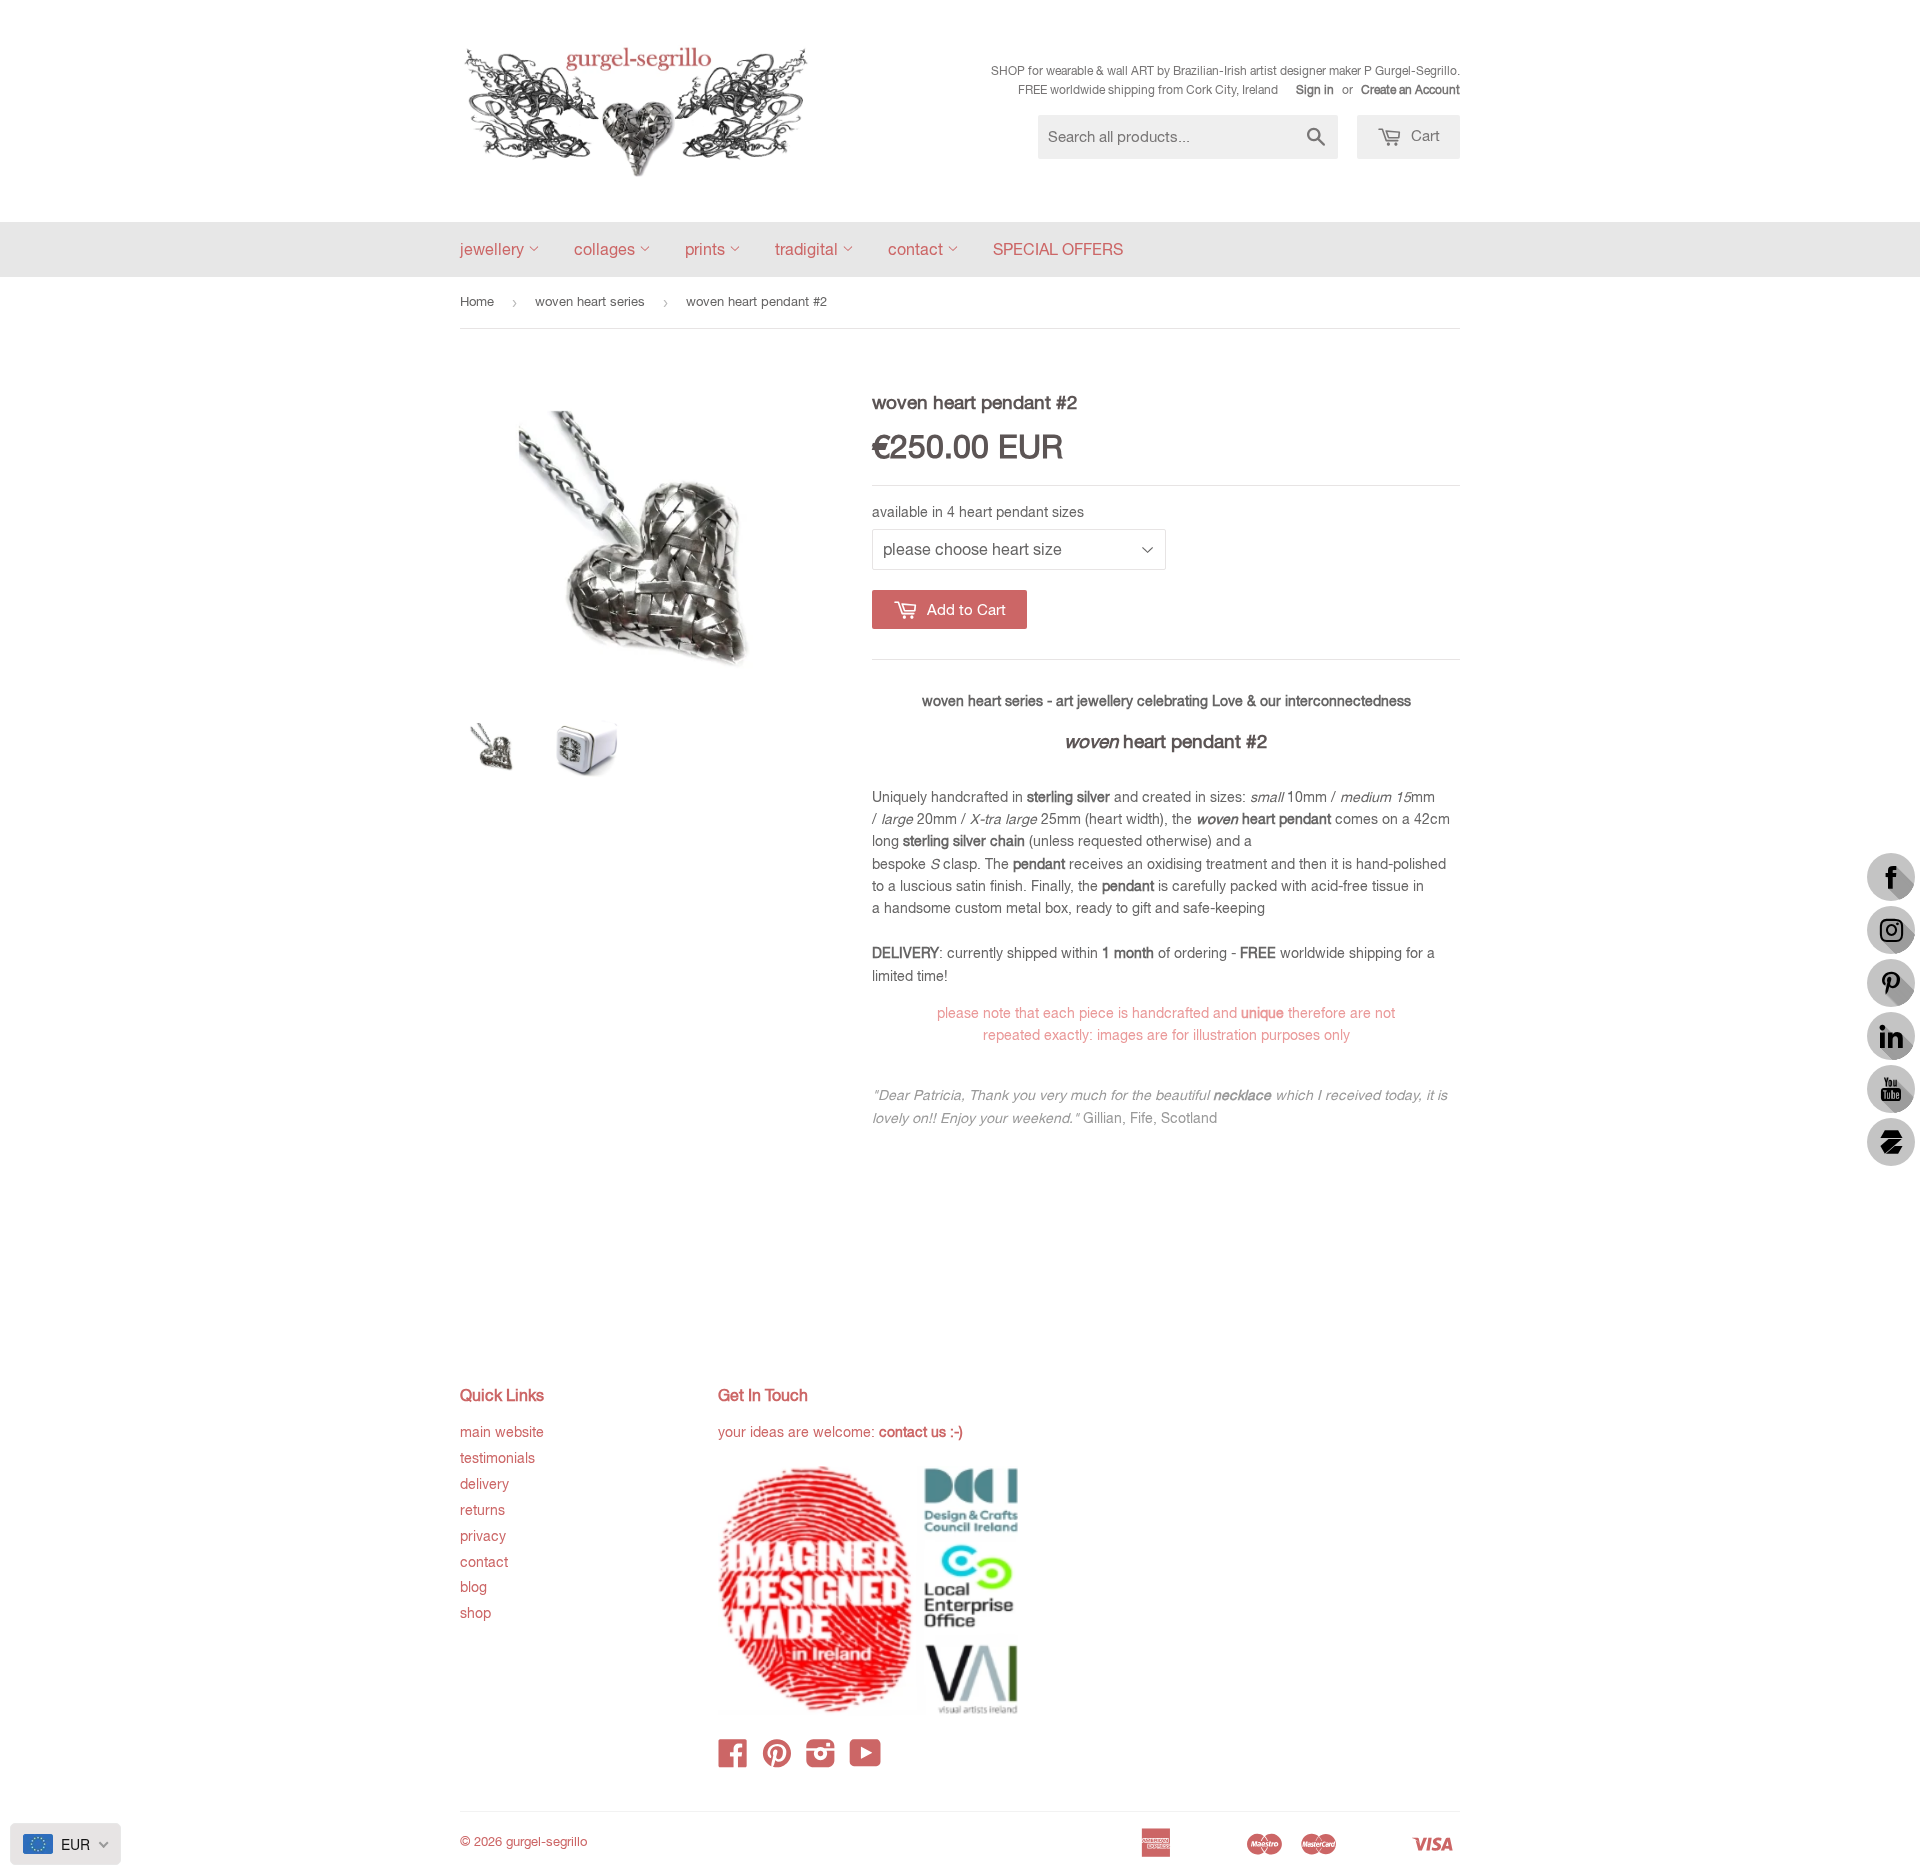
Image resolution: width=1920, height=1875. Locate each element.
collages (606, 249)
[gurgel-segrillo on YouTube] (865, 1760)
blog (473, 1587)
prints (707, 249)
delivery (484, 1484)
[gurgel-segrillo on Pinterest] (777, 1760)
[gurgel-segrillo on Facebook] (733, 1760)
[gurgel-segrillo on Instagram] (821, 1760)
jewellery (494, 249)
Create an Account (1410, 90)
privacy (483, 1536)
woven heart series (590, 301)
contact (917, 249)
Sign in (1315, 90)
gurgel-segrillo (546, 1841)
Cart (1423, 135)
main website (502, 1432)
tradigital (808, 249)
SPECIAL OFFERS (1058, 249)
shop (475, 1613)
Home (477, 301)
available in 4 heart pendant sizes (978, 512)
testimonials (497, 1458)
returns (482, 1510)
